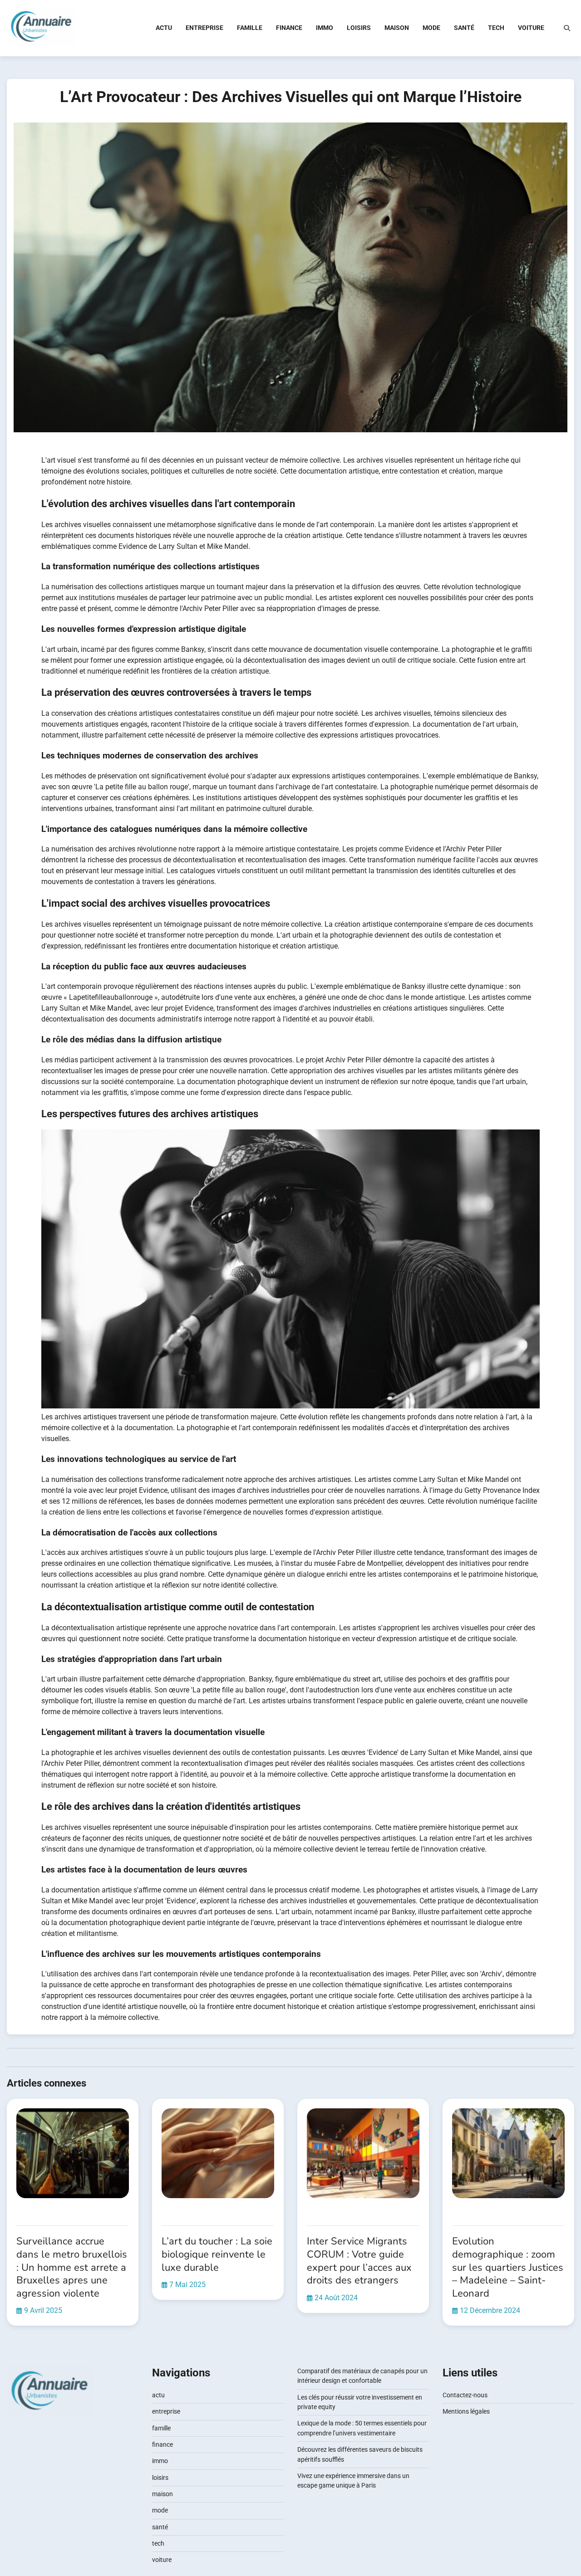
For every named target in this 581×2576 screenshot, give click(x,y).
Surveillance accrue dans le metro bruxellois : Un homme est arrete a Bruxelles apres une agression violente (72, 2267)
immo (325, 28)
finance (289, 28)
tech (496, 28)
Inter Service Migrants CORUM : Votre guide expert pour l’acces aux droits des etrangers (359, 2261)
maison (397, 28)
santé (464, 28)
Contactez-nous (465, 2395)
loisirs (359, 28)
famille (250, 28)
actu (164, 28)
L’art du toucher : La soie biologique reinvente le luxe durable (217, 2254)
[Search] (567, 28)
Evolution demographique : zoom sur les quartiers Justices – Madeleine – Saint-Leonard (508, 2267)
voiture (531, 28)
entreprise (204, 28)
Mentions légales (466, 2411)
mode (431, 28)
